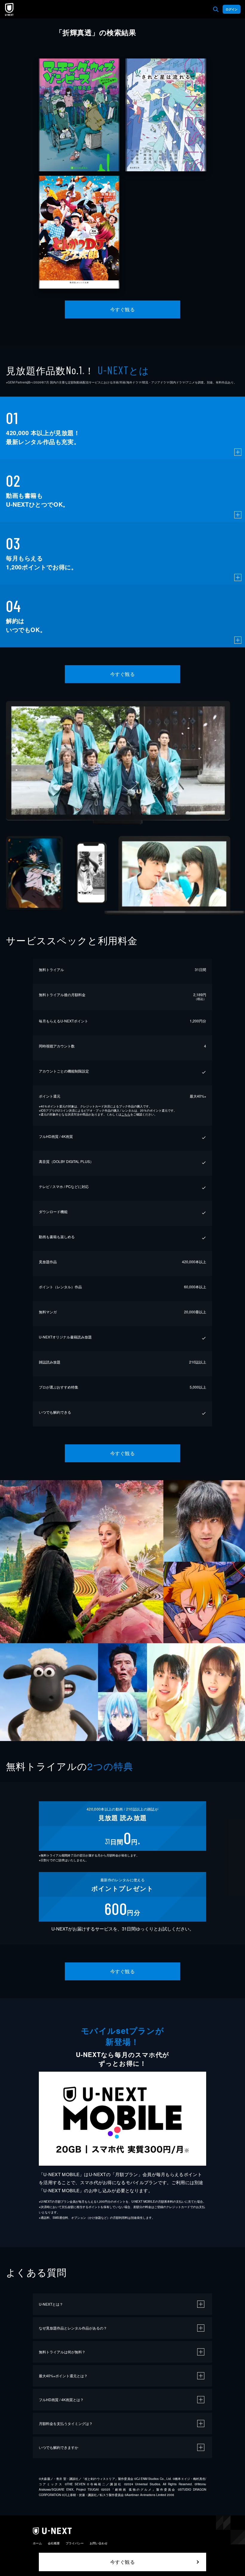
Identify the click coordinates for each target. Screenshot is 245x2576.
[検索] (216, 9)
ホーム (37, 2543)
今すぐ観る (122, 309)
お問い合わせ (99, 2543)
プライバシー (75, 2543)
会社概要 (54, 2543)
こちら (126, 1114)
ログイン (232, 9)
